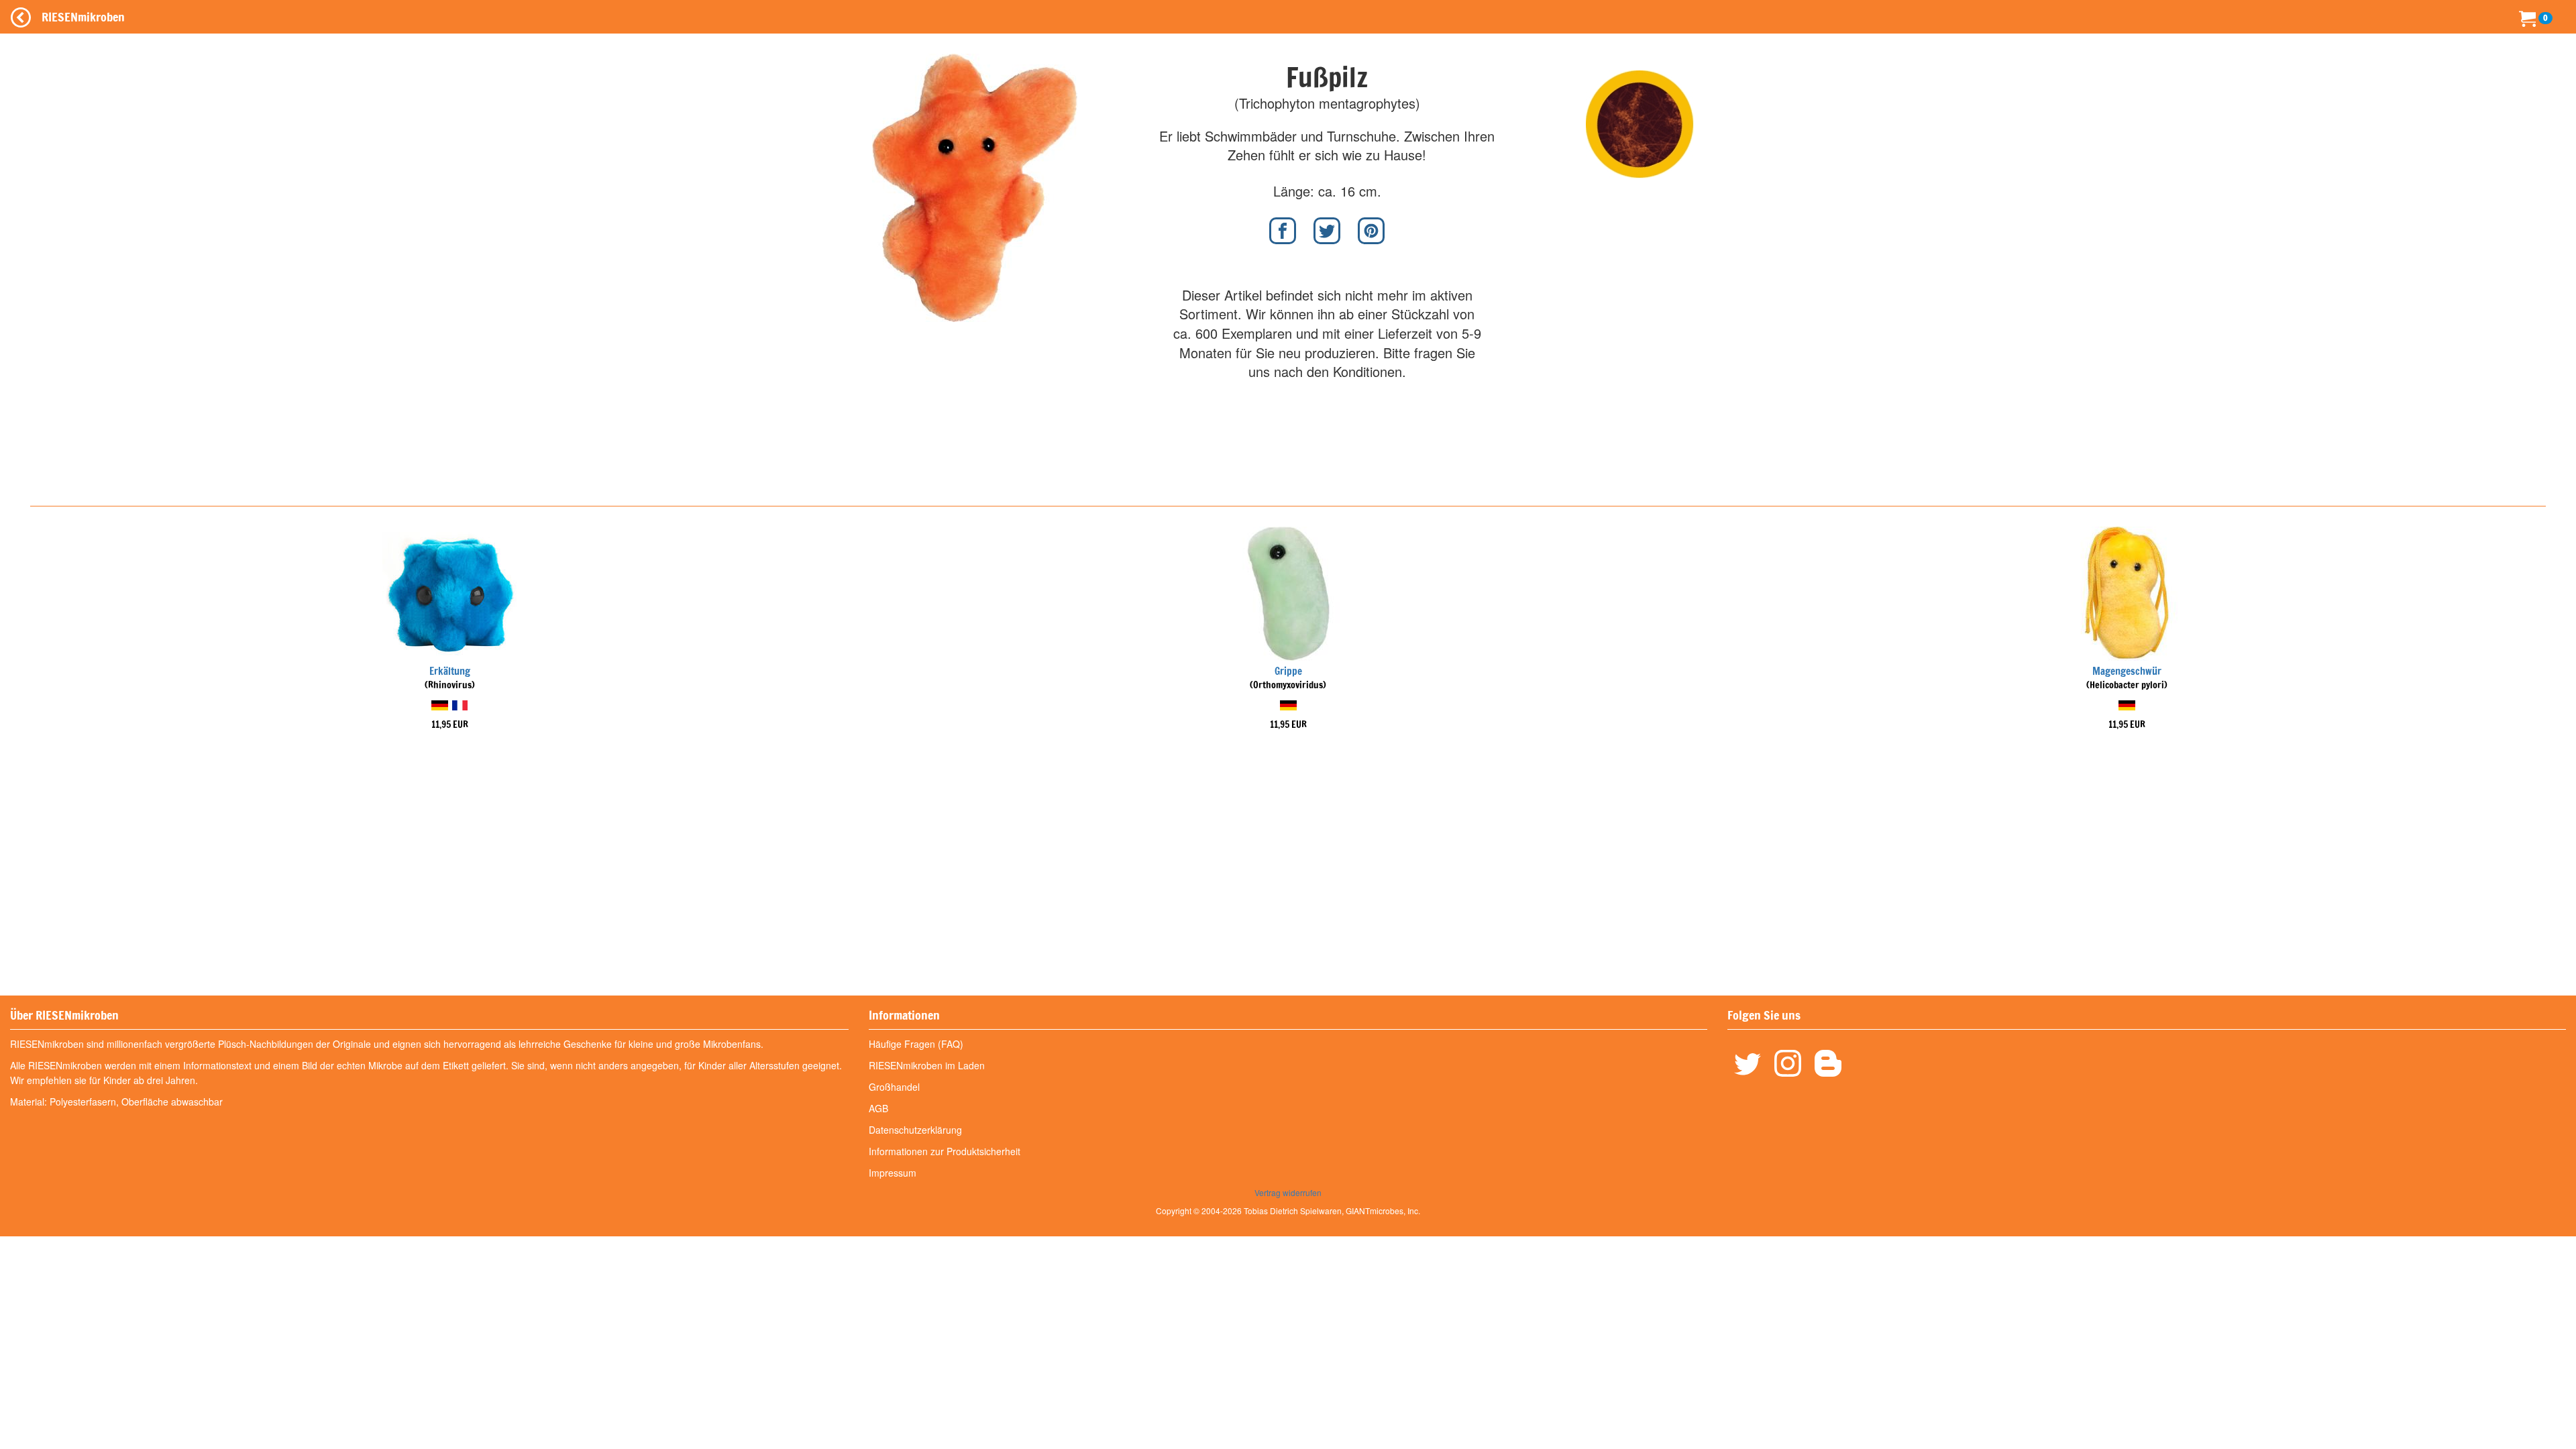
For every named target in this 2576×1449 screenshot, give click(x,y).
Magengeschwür (2127, 671)
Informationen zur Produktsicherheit (945, 1151)
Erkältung (450, 671)
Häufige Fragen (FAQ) (916, 1044)
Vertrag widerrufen (1288, 1192)
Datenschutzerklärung (915, 1130)
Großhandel (894, 1087)
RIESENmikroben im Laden (927, 1065)
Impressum (893, 1173)
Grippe (1288, 671)
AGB (878, 1108)
